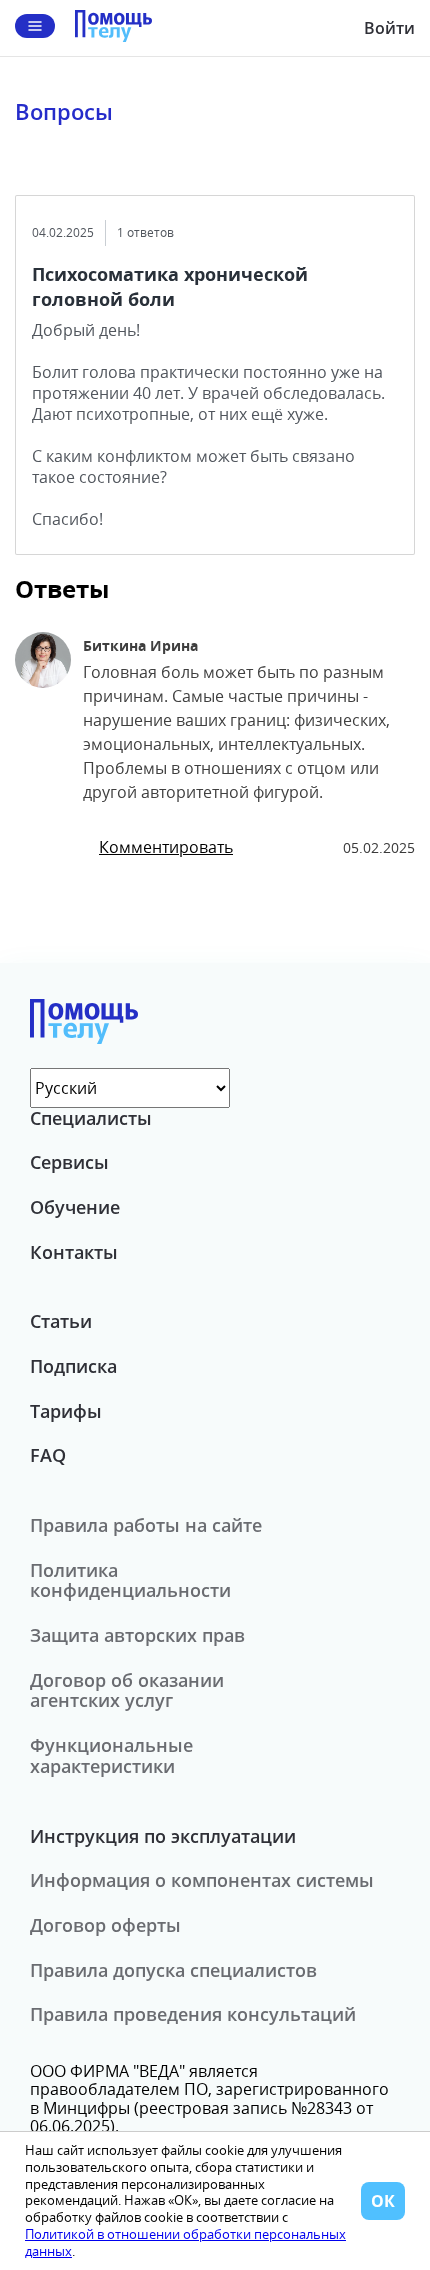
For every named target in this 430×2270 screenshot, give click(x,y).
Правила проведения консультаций (193, 2014)
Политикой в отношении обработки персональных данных (185, 2242)
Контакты (74, 1252)
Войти (389, 28)
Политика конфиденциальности (130, 1580)
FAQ (48, 1455)
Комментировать (166, 847)
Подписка (73, 1366)
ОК (383, 2201)
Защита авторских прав (137, 1635)
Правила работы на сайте (146, 1525)
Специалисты (91, 1118)
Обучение (75, 1207)
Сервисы (69, 1162)
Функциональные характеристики (111, 1755)
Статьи (61, 1321)
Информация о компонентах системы (202, 1880)
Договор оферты (105, 1925)
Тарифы (66, 1411)
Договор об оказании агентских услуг (127, 1690)
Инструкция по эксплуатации (163, 1836)
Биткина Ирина (140, 645)
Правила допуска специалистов (173, 1970)
